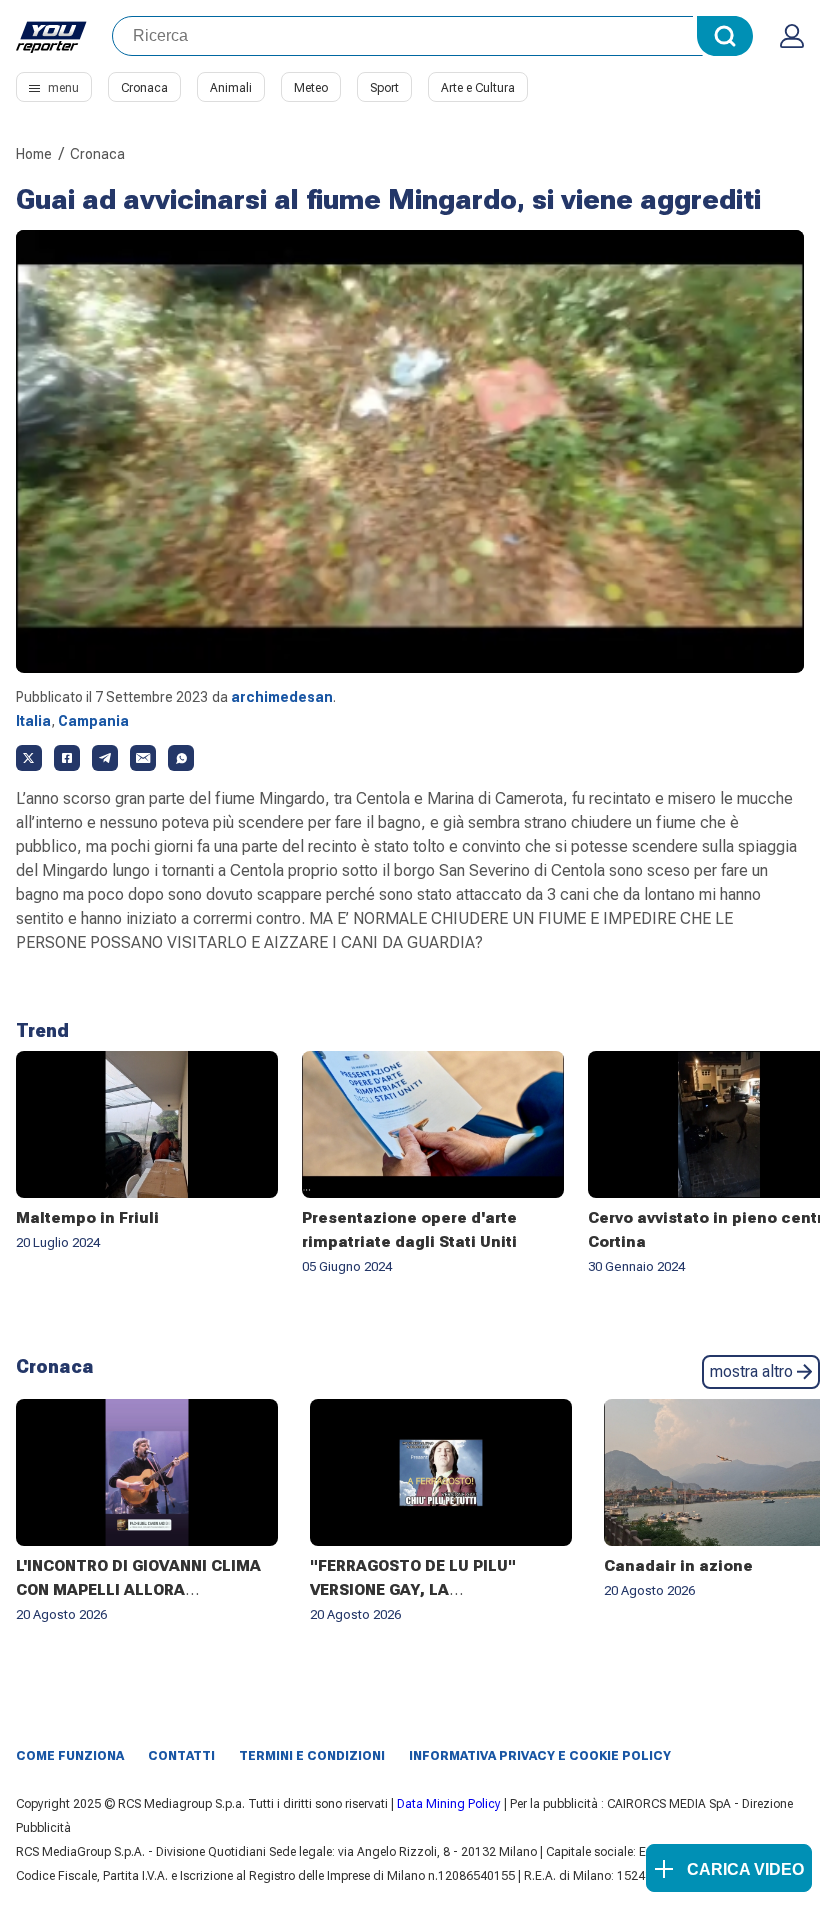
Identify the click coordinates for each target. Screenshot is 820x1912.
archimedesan (282, 697)
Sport (384, 88)
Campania (93, 721)
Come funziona (70, 1756)
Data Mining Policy (449, 1804)
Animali (231, 88)
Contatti (181, 1756)
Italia (33, 721)
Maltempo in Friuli (87, 1218)
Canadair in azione (678, 1566)
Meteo (311, 88)
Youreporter (52, 36)
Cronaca (144, 88)
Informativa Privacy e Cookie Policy (540, 1756)
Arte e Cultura (478, 88)
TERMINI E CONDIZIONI (312, 1756)
